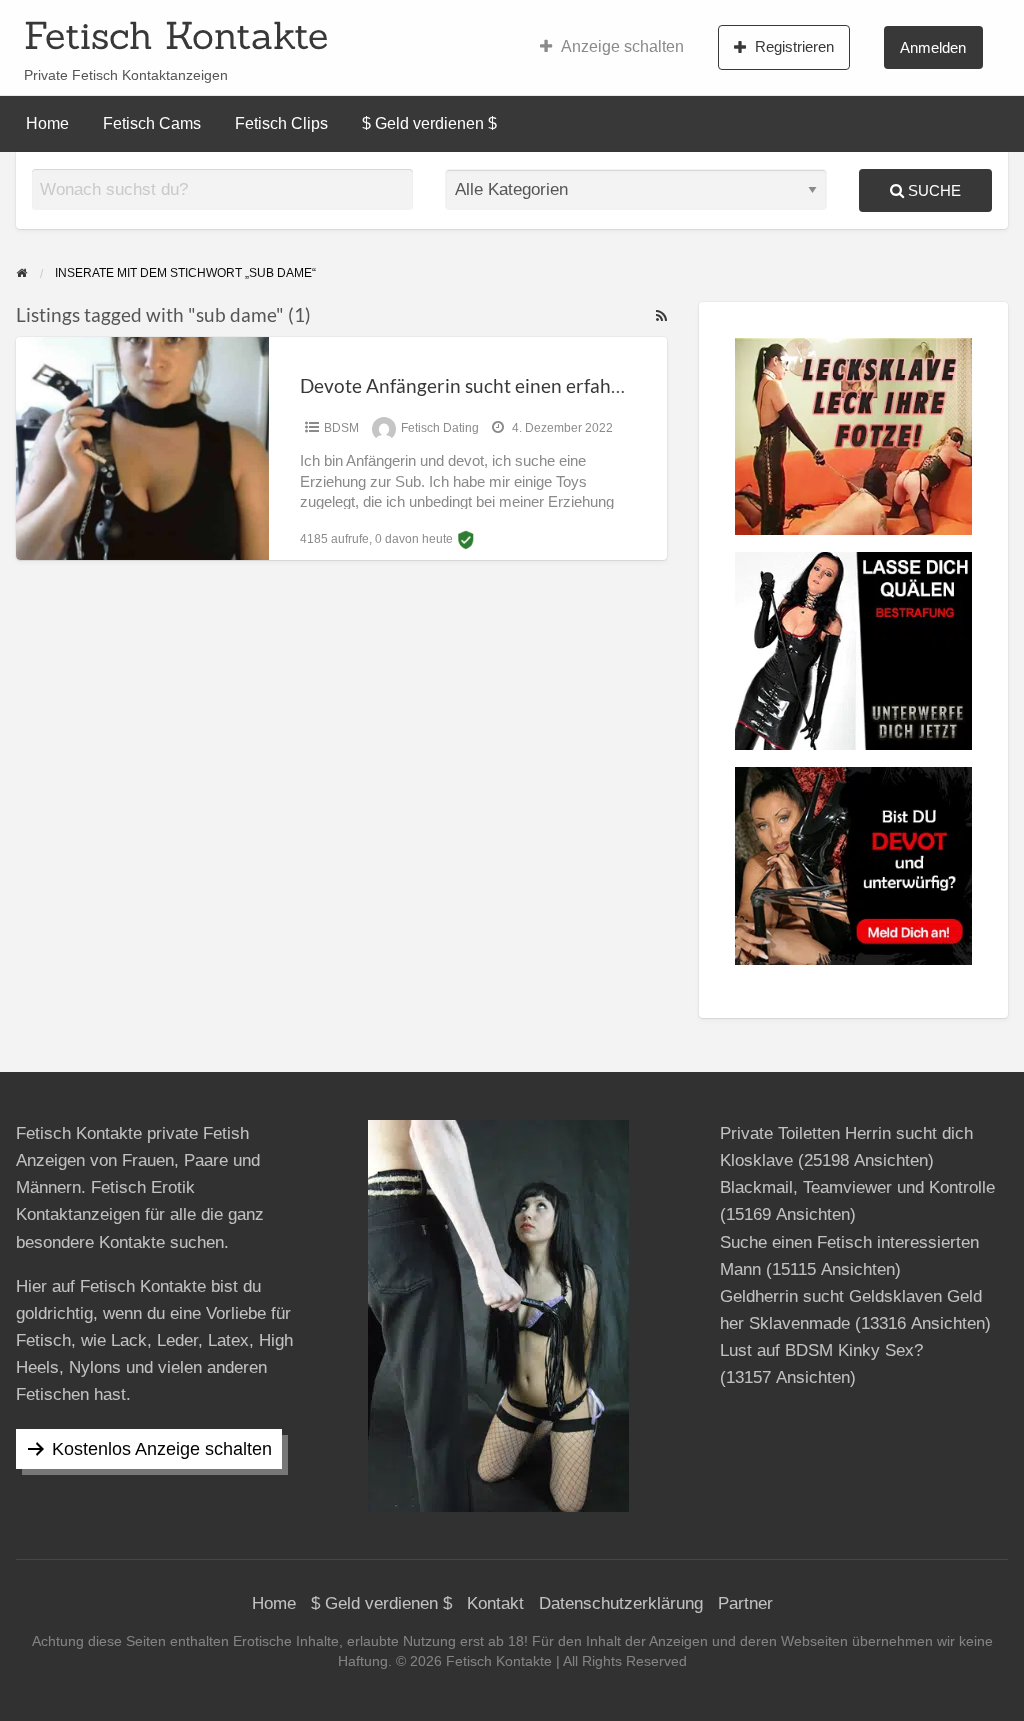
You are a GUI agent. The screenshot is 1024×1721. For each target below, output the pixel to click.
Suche (932, 190)
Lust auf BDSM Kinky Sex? (821, 1350)
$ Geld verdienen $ (429, 123)
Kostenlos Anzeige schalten (162, 1449)
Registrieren (794, 46)
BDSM (341, 428)
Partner (745, 1603)
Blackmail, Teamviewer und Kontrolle (857, 1187)
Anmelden (933, 47)
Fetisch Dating (440, 428)
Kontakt (495, 1603)
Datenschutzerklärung (621, 1603)
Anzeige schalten (622, 46)
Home (47, 123)
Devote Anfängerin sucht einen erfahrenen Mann (507, 385)
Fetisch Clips (281, 123)
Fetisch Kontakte (176, 35)
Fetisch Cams (152, 123)
